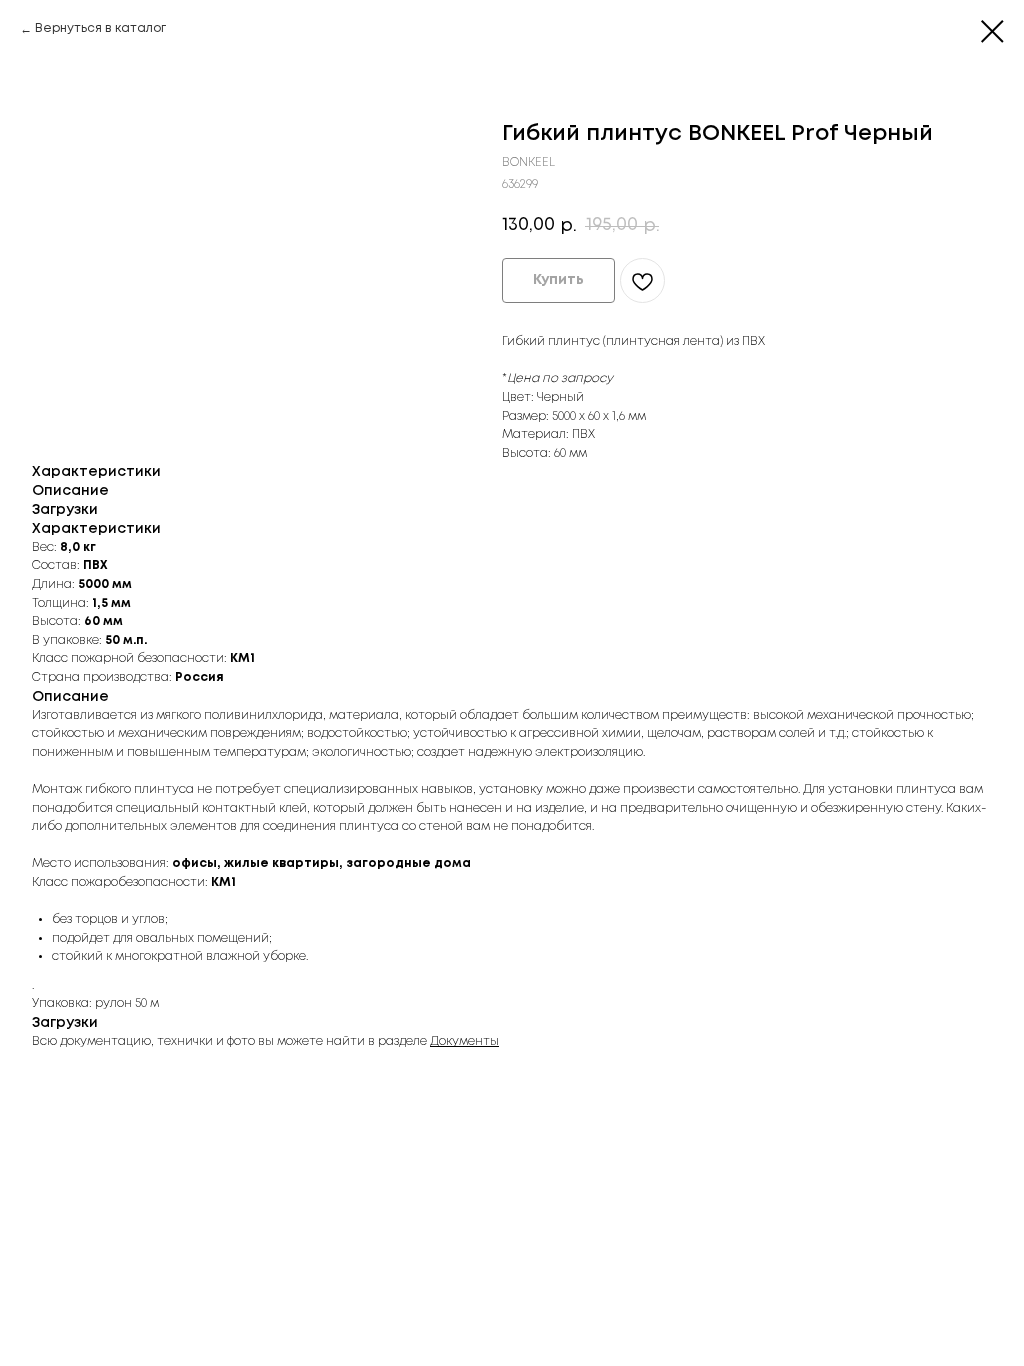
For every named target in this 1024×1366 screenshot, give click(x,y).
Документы (464, 1041)
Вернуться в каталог (100, 28)
